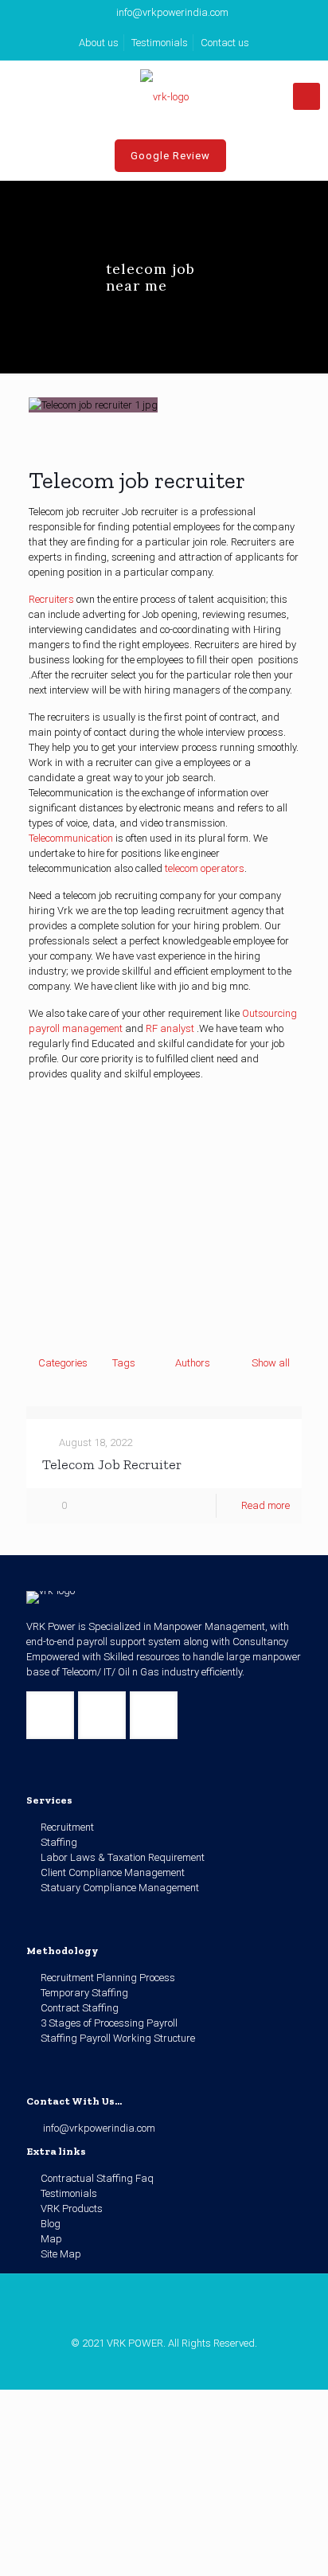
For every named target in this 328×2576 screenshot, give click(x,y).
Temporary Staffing (84, 1993)
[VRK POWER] (164, 96)
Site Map (61, 2254)
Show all (271, 1363)
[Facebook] (143, 2366)
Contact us (225, 43)
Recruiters (51, 599)
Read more (266, 1505)
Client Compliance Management (113, 1872)
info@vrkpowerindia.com (172, 12)
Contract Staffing (80, 2008)
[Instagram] (186, 2366)
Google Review (170, 156)
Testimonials (160, 43)
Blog (51, 2224)
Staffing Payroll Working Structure (118, 2038)
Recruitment (67, 1827)
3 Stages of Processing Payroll (109, 2023)
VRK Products (72, 2209)
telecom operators (205, 868)
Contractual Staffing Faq (97, 2178)
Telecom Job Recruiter (112, 1464)
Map (51, 2239)
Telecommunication (71, 838)
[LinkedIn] (164, 2366)
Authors (193, 1363)
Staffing (59, 1842)
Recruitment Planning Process (108, 1978)
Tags (124, 1363)
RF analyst (170, 1028)
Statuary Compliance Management (120, 1888)
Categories (63, 1363)
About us (99, 43)
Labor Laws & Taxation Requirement (123, 1857)
